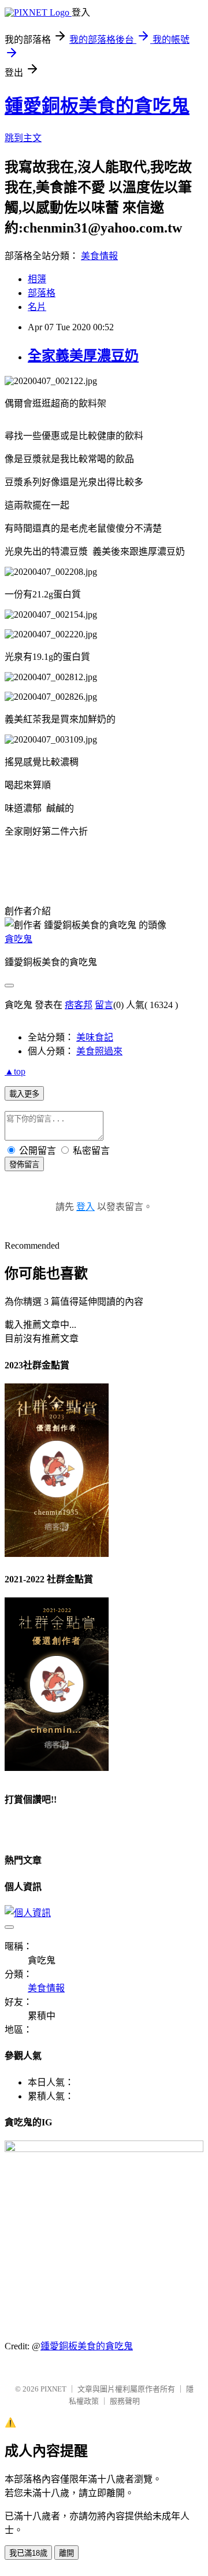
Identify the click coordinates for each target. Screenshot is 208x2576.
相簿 (37, 279)
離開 (66, 2553)
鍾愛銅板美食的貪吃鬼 (97, 106)
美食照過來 (99, 1051)
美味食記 (95, 1037)
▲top (15, 1071)
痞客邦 (79, 1005)
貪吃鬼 (18, 939)
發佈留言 (24, 1165)
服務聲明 (125, 2401)
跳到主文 (23, 138)
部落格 (42, 293)
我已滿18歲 (28, 2553)
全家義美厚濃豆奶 (83, 356)
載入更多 (24, 1094)
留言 (104, 1005)
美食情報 (99, 256)
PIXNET (53, 2389)
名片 (37, 307)
